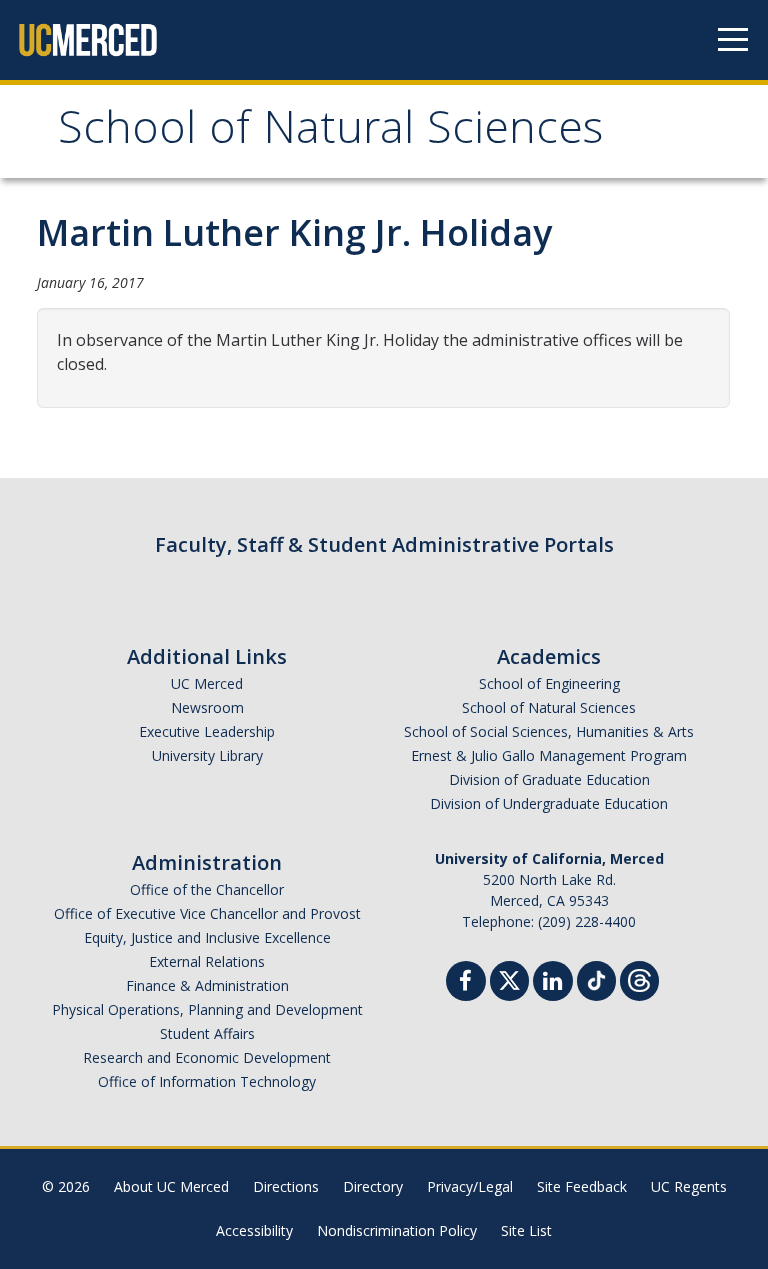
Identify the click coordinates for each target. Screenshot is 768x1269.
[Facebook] (466, 983)
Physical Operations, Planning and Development (207, 1009)
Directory (373, 1186)
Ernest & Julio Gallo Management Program (549, 755)
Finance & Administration (207, 985)
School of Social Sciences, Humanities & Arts (549, 731)
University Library (207, 755)
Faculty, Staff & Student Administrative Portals (384, 544)
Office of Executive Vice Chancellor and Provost (207, 913)
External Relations (207, 961)
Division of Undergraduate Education (549, 803)
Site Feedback (582, 1186)
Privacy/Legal (470, 1186)
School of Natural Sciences (330, 133)
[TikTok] (596, 978)
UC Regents (689, 1186)
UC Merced (207, 683)
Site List (526, 1230)
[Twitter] (509, 978)
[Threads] (639, 978)
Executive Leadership (207, 731)
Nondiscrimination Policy (397, 1230)
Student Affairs (207, 1033)
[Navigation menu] (733, 40)
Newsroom (207, 707)
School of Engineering (549, 683)
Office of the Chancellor (207, 889)
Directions (286, 1186)
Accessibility (254, 1230)
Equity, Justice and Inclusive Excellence (207, 937)
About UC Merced (171, 1186)
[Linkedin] (553, 983)
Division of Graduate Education (549, 779)
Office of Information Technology (207, 1081)
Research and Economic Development (207, 1057)
